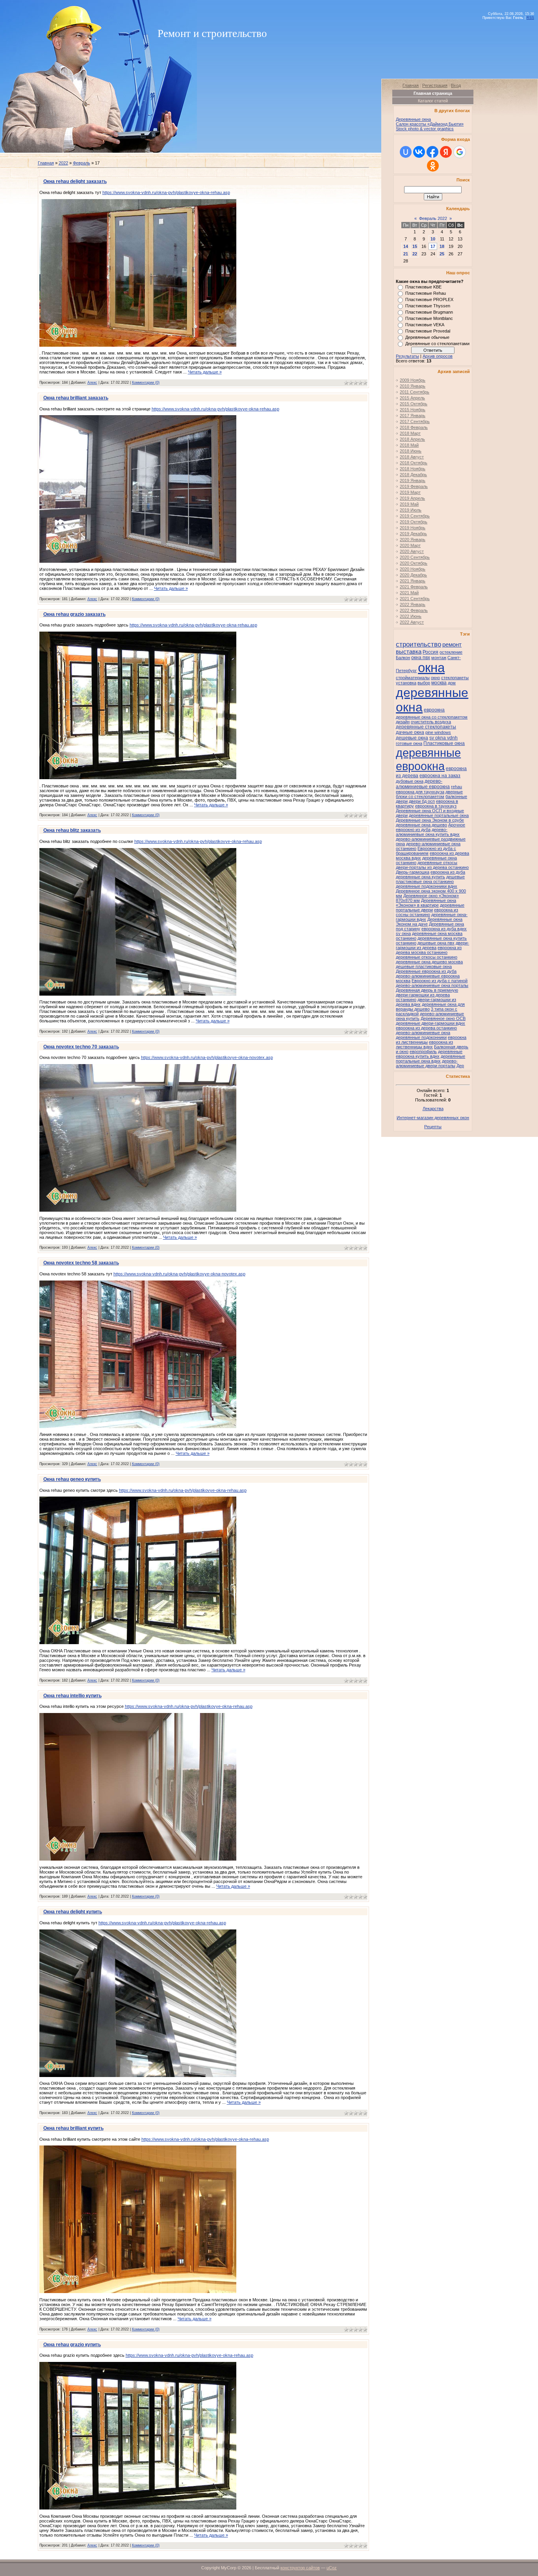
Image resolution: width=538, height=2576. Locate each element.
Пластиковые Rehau (426, 293)
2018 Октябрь (414, 463)
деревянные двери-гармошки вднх (430, 1023)
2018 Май (409, 445)
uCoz (332, 2568)
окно (435, 678)
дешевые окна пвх (436, 943)
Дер (460, 1066)
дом (452, 683)
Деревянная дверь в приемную (427, 990)
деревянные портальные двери (430, 907)
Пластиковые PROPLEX (429, 299)
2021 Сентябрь (415, 599)
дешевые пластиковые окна (424, 966)
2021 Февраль (414, 587)
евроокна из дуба (448, 872)
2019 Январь (413, 480)
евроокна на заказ (440, 776)
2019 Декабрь (413, 534)
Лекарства (433, 1109)
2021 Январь (413, 581)
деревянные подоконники (421, 1037)
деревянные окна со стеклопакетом (432, 717)
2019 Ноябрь (413, 528)
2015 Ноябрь (413, 410)
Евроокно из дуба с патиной (440, 981)
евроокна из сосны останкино (427, 912)
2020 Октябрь (414, 563)
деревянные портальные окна (439, 815)
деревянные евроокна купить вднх (429, 1054)
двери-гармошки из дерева (432, 945)
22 (415, 254)
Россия (430, 652)
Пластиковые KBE (423, 287)
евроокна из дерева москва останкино (429, 950)
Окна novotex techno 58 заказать (81, 1263)
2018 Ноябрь (413, 469)
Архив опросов (438, 356)
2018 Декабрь (413, 475)
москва (439, 683)
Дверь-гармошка (413, 872)
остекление (451, 652)
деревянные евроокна (428, 759)
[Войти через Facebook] (432, 152)
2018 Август (412, 457)
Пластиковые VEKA (425, 325)
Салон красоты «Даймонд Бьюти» (430, 124)
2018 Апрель (412, 439)
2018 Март (410, 433)
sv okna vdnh (443, 738)
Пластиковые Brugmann (429, 312)
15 (415, 246)
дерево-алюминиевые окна (423, 1033)
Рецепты (433, 1127)
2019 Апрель (412, 498)
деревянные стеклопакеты (426, 727)
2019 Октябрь (414, 522)
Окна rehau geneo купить (72, 1479)
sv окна (403, 933)
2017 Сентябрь (415, 421)
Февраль (82, 163)
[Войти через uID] (406, 152)
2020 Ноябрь (413, 569)
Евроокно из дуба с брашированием (426, 851)
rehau (456, 787)
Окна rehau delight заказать (75, 181)
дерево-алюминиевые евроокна (423, 784)
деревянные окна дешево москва (429, 962)
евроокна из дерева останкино (426, 1028)
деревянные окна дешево (421, 825)
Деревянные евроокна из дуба (426, 971)
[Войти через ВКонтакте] (419, 152)
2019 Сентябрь (415, 516)
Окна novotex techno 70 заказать (81, 1047)
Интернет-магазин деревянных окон (433, 1118)
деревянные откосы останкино (427, 957)
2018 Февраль (414, 427)
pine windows (438, 732)
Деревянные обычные (427, 337)
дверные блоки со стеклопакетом (429, 794)
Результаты (407, 356)
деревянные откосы (437, 863)
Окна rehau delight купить (73, 1912)
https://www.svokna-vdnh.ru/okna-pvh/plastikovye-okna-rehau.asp (166, 192)
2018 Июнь (411, 451)
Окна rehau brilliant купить (73, 2128)
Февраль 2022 (433, 218)
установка (406, 683)
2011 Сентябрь (415, 392)
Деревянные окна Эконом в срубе (430, 820)
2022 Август (412, 622)
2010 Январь (413, 386)
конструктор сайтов (300, 2568)
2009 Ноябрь (413, 380)
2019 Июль (411, 510)
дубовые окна (410, 781)
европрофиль (423, 1051)
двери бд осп (422, 801)
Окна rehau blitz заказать (72, 830)
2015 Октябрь (414, 404)
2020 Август (412, 551)
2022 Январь (413, 604)
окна (431, 668)
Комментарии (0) (146, 383)
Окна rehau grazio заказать (74, 614)
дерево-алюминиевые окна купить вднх (428, 832)
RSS (530, 18)
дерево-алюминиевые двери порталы (427, 1063)
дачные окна (410, 732)
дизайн (403, 722)
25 (442, 254)
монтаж (439, 658)
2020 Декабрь (413, 575)
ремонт (452, 645)
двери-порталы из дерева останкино (432, 867)
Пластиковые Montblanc (429, 318)
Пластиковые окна (444, 743)
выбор (424, 683)
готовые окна (409, 743)
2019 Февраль (414, 486)
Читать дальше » (205, 372)
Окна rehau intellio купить (72, 1696)
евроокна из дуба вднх (444, 929)
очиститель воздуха (431, 722)
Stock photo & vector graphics (425, 129)
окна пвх (421, 658)
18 (442, 246)
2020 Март (410, 545)
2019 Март (410, 492)
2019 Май (409, 504)
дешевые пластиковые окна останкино (430, 879)
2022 (63, 163)
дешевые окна (412, 738)
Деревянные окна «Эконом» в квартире (426, 903)
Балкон (403, 658)
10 (433, 239)
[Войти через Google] (460, 152)
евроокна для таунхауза (420, 792)
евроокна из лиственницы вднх (424, 1044)
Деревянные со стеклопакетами (437, 344)
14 (406, 246)
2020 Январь (413, 540)
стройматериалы (413, 678)
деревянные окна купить (420, 877)
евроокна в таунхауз (436, 806)
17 (433, 246)
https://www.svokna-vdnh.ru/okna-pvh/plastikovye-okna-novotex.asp (207, 1057)
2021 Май (409, 593)
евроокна (434, 710)
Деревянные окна (413, 119)
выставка (409, 652)
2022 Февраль (414, 610)
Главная (46, 163)
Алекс (92, 383)
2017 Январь (413, 416)
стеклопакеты (455, 678)
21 (406, 254)
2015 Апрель (412, 398)
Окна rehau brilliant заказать (76, 398)
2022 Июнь (411, 616)
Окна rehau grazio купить (72, 2345)
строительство (418, 644)
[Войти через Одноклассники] (433, 166)
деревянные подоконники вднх (427, 886)
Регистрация (435, 85)
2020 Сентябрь (415, 557)
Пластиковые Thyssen (428, 306)
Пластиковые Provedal (428, 331)
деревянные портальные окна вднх (430, 1059)
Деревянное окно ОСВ (443, 1018)
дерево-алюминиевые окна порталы (432, 985)
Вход (456, 85)
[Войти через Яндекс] (446, 152)
